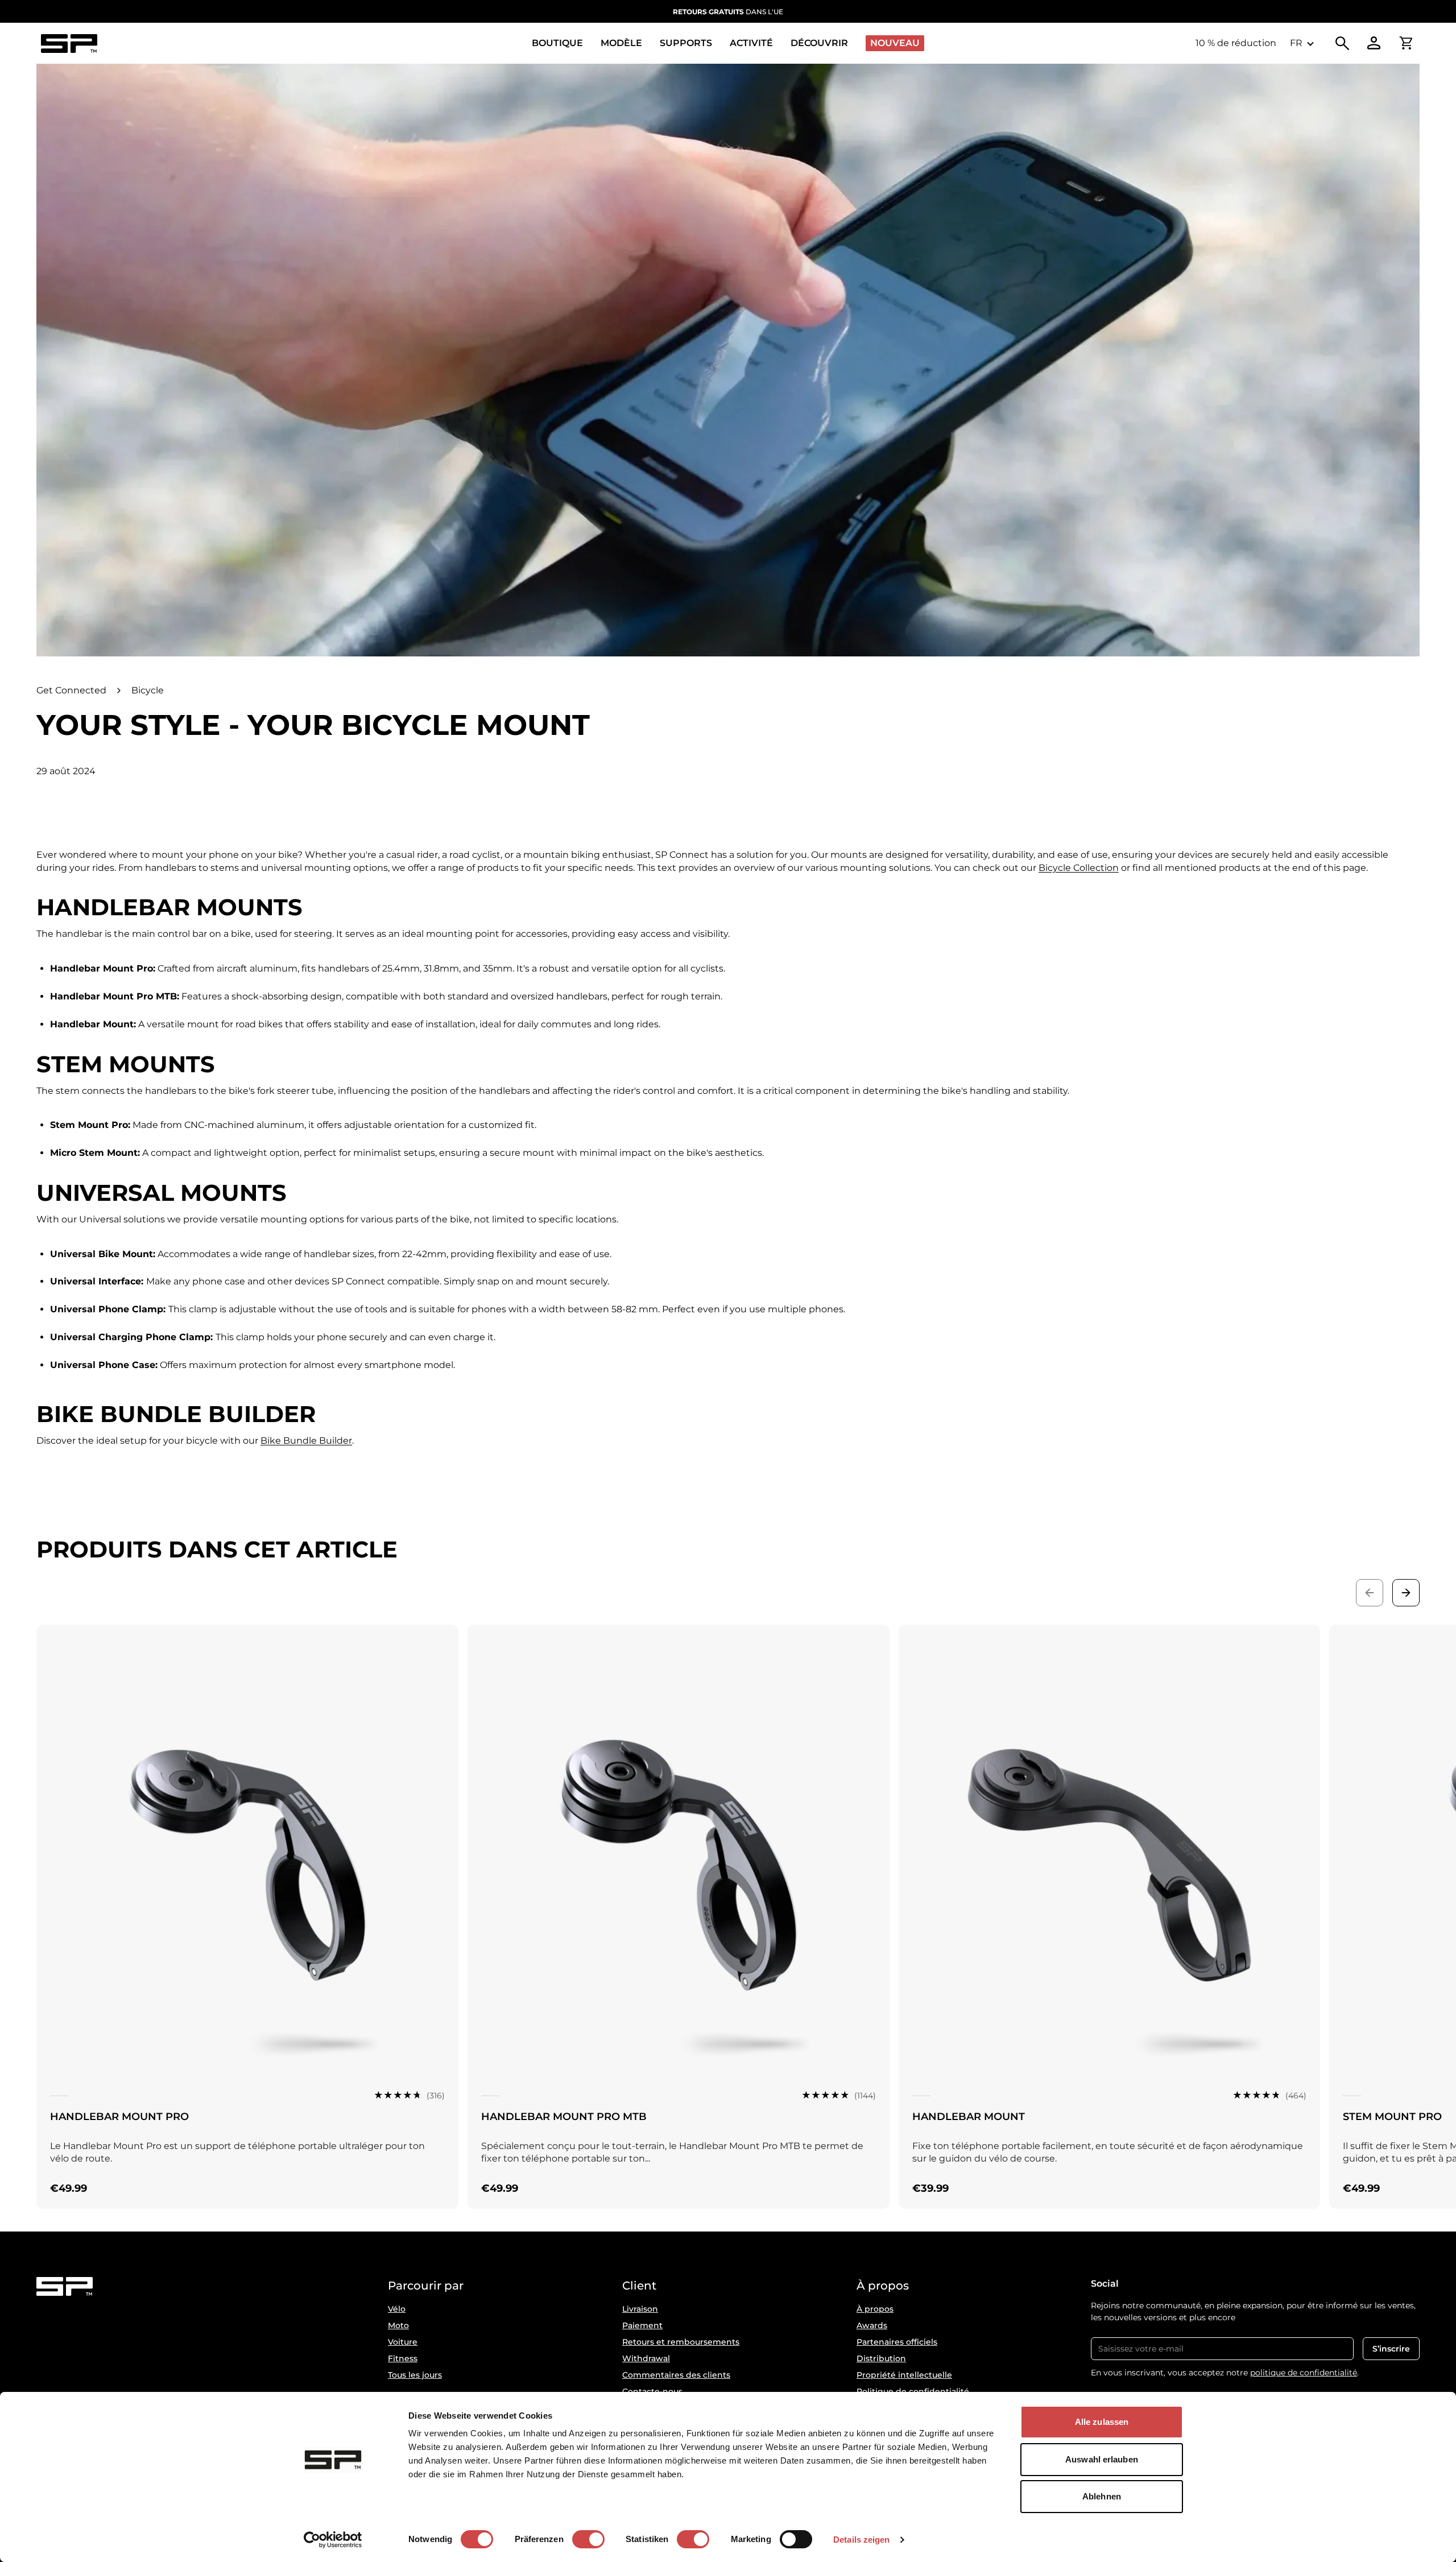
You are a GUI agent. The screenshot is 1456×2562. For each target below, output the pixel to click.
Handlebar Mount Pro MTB (564, 2117)
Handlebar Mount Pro (119, 2117)
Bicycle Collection (1079, 868)
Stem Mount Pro (1392, 2117)
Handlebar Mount (969, 2117)
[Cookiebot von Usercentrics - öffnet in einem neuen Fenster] (333, 2540)
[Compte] (1374, 43)
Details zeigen (861, 2540)
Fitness (403, 2358)
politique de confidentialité (1304, 2373)
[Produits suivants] (1406, 1593)
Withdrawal (646, 2358)
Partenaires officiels (897, 2342)
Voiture (403, 2342)
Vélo (397, 2309)
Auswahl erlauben (1102, 2459)
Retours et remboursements (681, 2342)
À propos (875, 2309)
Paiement (642, 2325)
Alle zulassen (1102, 2422)
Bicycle (148, 690)
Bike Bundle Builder (306, 1441)
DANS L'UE (728, 12)
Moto (398, 2325)
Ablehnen (1102, 2496)
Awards (872, 2325)
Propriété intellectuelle (904, 2375)
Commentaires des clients (676, 2375)
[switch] (588, 2539)
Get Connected (71, 690)
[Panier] (1406, 43)
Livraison (640, 2309)
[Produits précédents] (1370, 1593)
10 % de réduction (1236, 43)
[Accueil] (69, 44)
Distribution (881, 2358)
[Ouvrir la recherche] (1342, 43)
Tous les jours (415, 2375)
